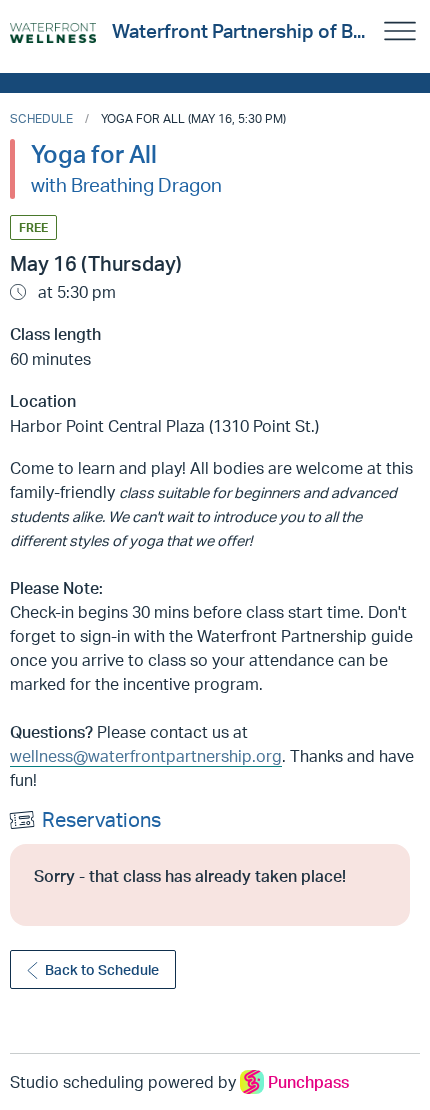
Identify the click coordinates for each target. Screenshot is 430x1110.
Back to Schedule (102, 969)
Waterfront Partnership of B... (238, 31)
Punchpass (308, 1082)
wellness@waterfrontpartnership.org (146, 756)
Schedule (41, 118)
